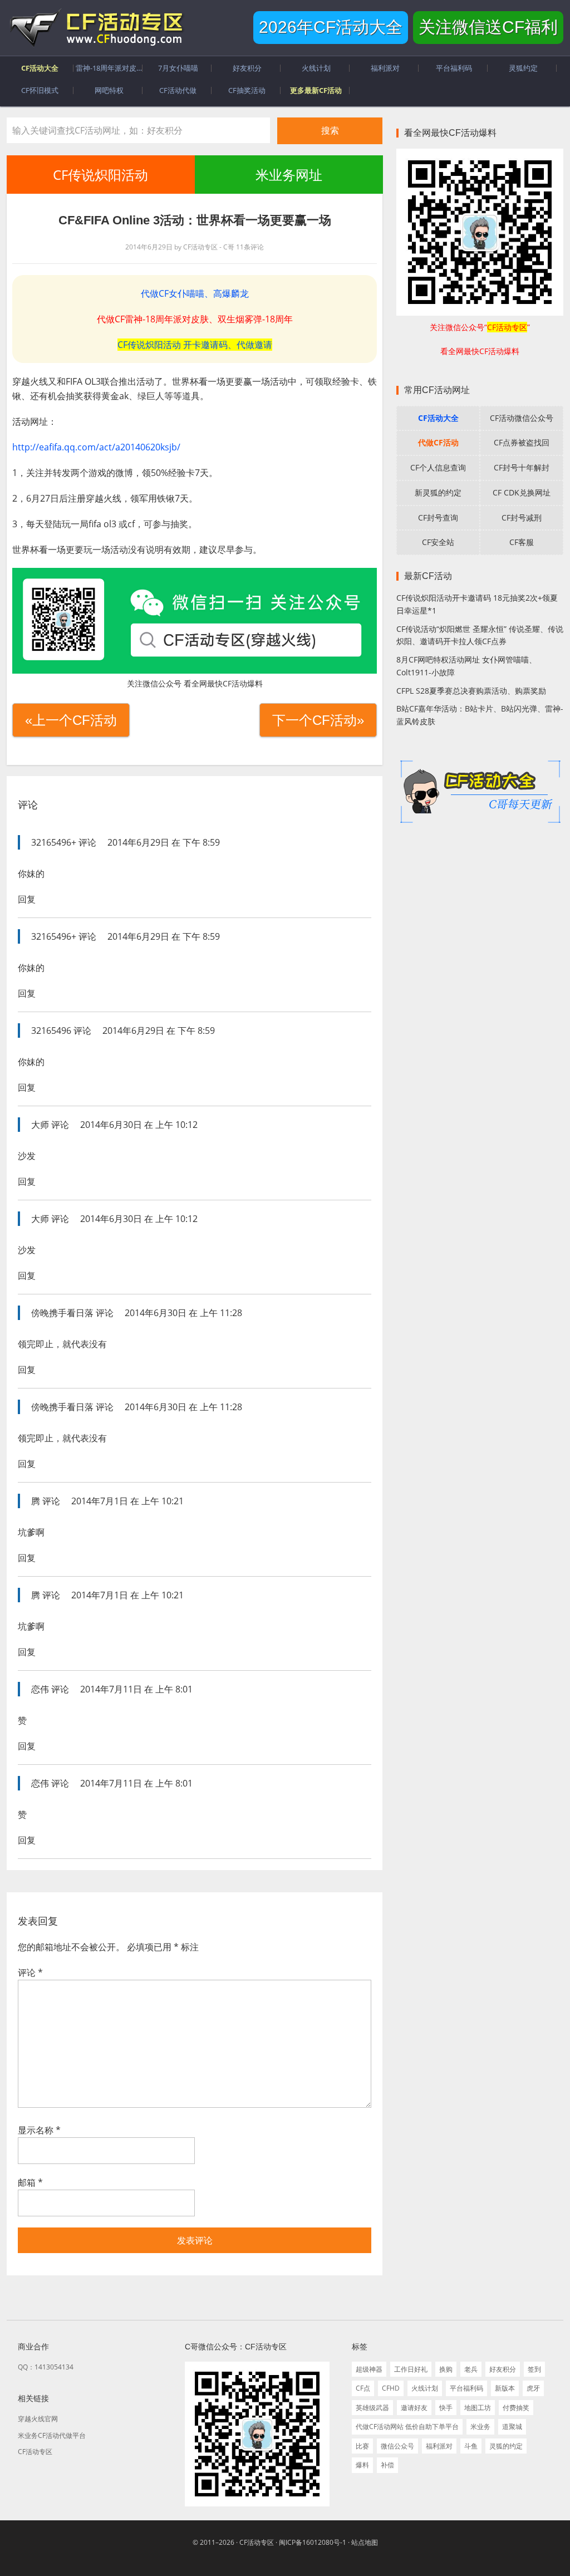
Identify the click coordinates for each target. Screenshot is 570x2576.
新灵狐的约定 (438, 492)
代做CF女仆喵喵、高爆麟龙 (195, 293)
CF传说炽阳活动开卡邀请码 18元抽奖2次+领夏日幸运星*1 (477, 604)
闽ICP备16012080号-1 (313, 2542)
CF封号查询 (438, 517)
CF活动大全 (438, 418)
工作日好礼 (411, 2369)
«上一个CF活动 (71, 720)
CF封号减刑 (522, 517)
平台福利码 (466, 2388)
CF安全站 (438, 542)
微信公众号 (397, 2446)
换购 (446, 2369)
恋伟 (40, 1689)
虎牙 (533, 2388)
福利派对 (439, 2446)
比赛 (362, 2446)
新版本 (505, 2388)
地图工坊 (478, 2408)
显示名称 (39, 2130)
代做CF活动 (438, 442)
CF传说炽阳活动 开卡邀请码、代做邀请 (195, 345)
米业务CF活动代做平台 (52, 2435)
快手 (446, 2408)
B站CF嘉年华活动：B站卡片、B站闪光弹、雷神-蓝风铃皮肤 (480, 715)
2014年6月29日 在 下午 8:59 (164, 842)
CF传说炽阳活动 (100, 175)
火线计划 (425, 2388)
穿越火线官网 (38, 2419)
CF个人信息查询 (438, 467)
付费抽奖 (516, 2408)
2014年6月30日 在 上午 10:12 (139, 1125)
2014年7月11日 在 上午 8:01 (136, 1689)
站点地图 (365, 2542)
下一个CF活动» (318, 720)
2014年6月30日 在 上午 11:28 (183, 1313)
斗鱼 (471, 2446)
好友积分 (503, 2369)
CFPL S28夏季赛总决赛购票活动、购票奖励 (471, 691)
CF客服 (522, 542)
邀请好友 (414, 2408)
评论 (30, 1973)
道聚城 (512, 2427)
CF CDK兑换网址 (522, 492)
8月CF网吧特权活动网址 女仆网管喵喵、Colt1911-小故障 (466, 666)
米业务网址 (288, 175)
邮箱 (30, 2182)
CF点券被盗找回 (522, 442)
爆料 (362, 2465)
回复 (27, 899)
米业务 (480, 2427)
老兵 (471, 2369)
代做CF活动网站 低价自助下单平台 (407, 2427)
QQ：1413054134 (46, 2367)
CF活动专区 (96, 28)
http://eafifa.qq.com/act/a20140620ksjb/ (96, 447)
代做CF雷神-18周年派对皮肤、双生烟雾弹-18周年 (195, 319)
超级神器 (369, 2369)
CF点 (363, 2388)
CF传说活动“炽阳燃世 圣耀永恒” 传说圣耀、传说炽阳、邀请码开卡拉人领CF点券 (480, 635)
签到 (534, 2369)
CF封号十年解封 (522, 467)
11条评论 (250, 247)
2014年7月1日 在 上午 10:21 (127, 1501)
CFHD (391, 2388)
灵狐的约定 (506, 2446)
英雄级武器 (372, 2408)
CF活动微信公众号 (522, 418)
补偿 (387, 2465)
